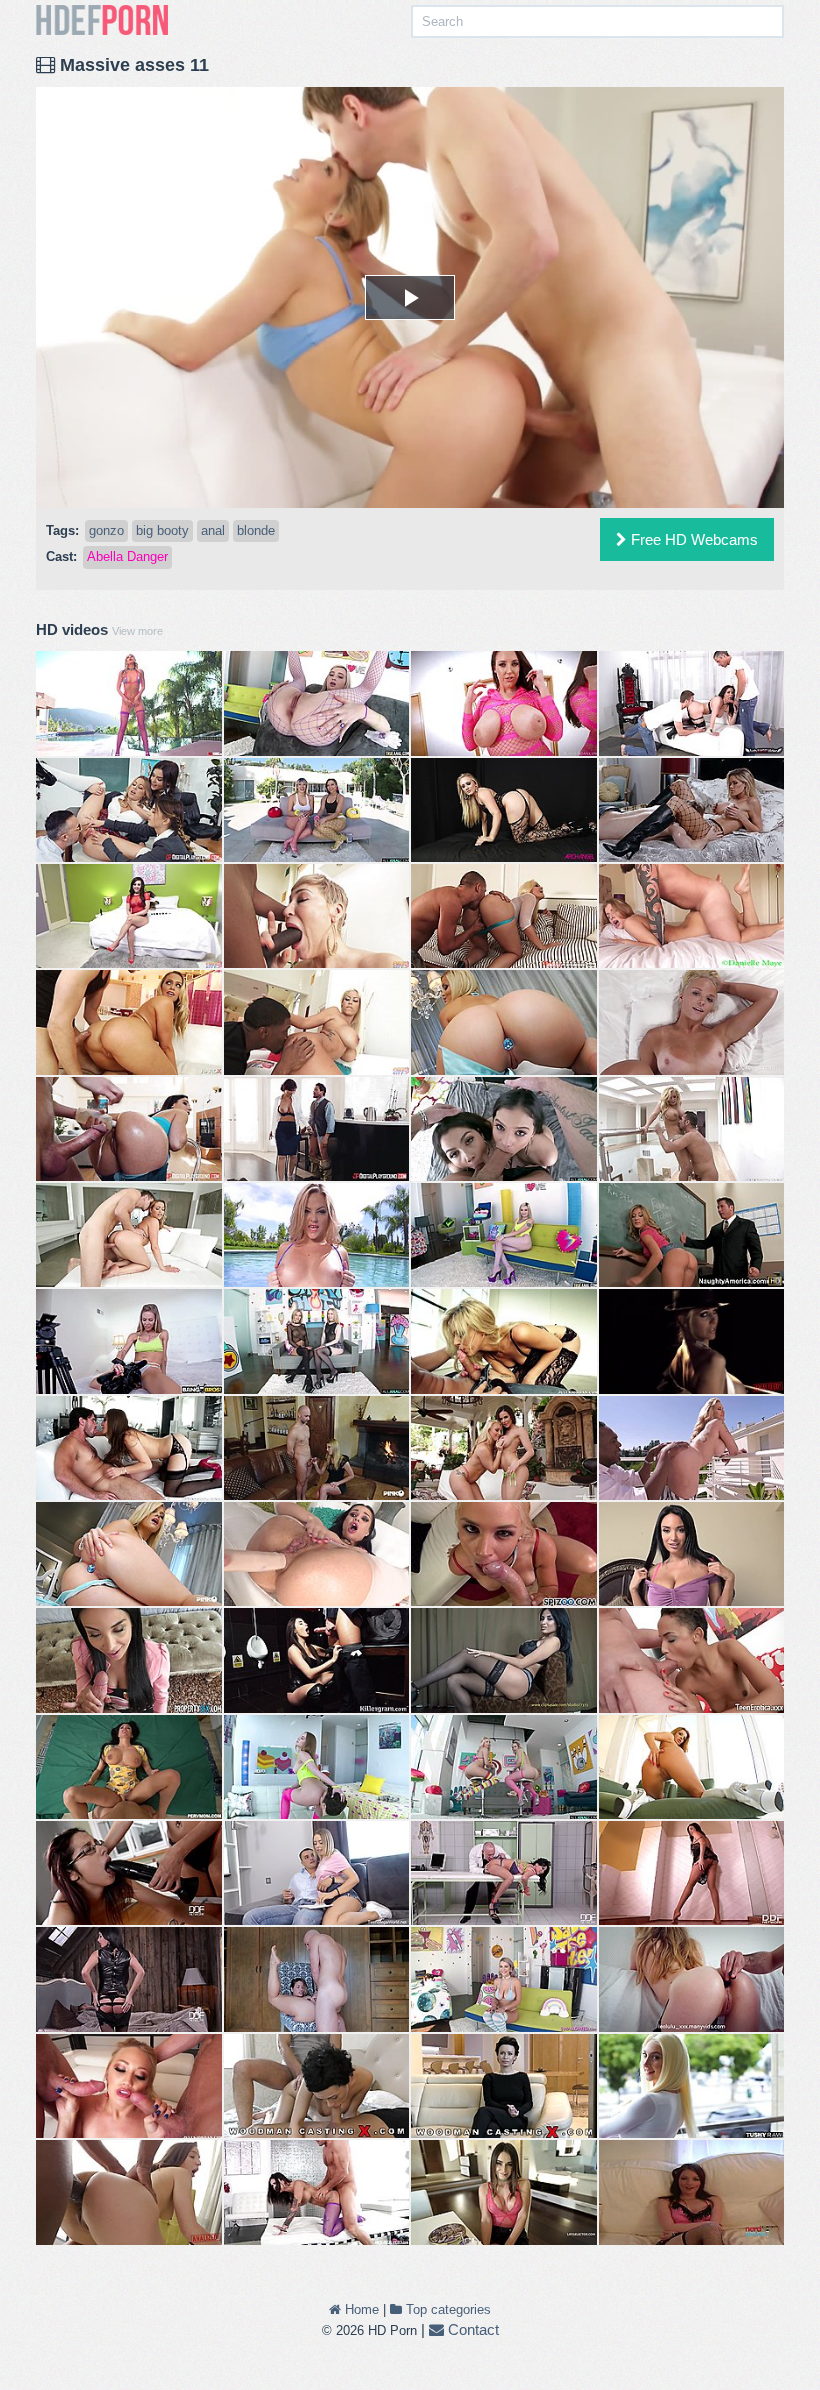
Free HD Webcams (692, 539)
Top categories (446, 2309)
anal (213, 530)
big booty (162, 530)
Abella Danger (127, 556)
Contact (471, 2329)
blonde (256, 530)
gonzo (106, 530)
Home (360, 2309)
